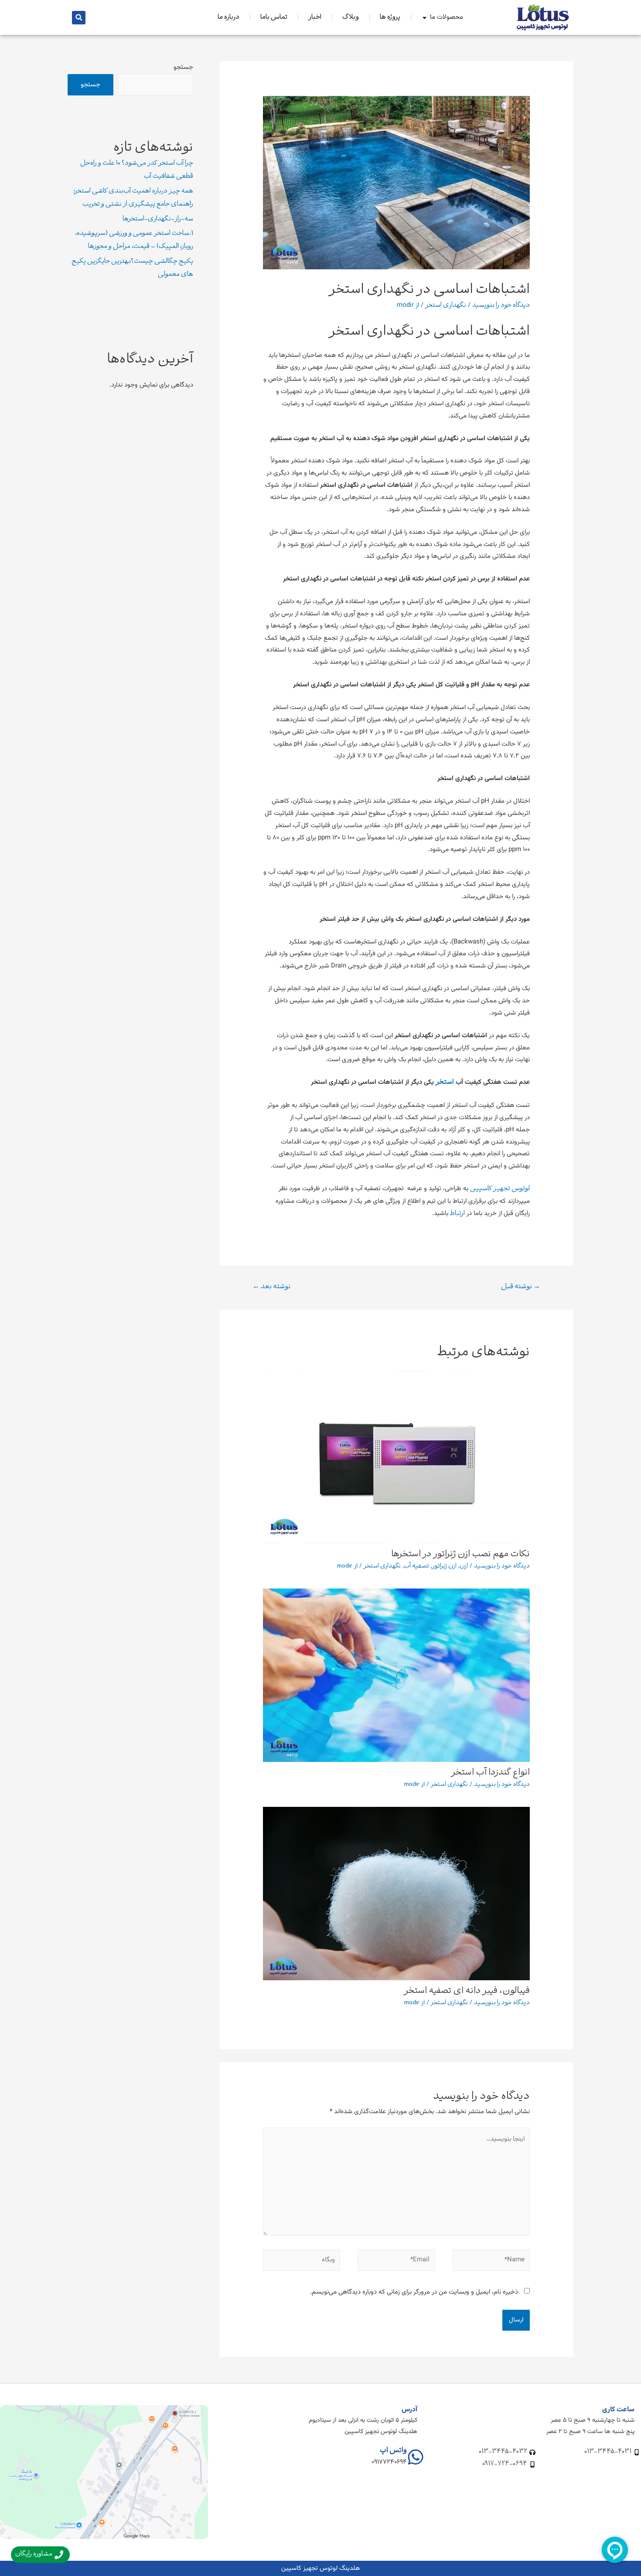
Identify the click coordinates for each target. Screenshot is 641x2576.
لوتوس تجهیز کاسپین (500, 1189)
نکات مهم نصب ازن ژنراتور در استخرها (460, 1554)
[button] (79, 18)
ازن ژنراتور (444, 1566)
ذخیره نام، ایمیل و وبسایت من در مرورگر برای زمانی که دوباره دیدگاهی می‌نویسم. (414, 2292)
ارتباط (457, 1214)
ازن (464, 1566)
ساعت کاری (618, 2410)
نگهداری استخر (446, 305)
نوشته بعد (271, 1287)
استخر (445, 1083)
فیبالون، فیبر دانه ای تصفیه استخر (467, 1991)
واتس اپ (393, 2451)
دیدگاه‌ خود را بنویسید (501, 305)
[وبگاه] (302, 2262)
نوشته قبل (521, 1287)
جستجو (183, 67)
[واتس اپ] (416, 2457)
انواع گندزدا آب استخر (491, 1773)
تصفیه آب (416, 1566)
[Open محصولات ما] (424, 18)
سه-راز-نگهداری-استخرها (158, 219)
